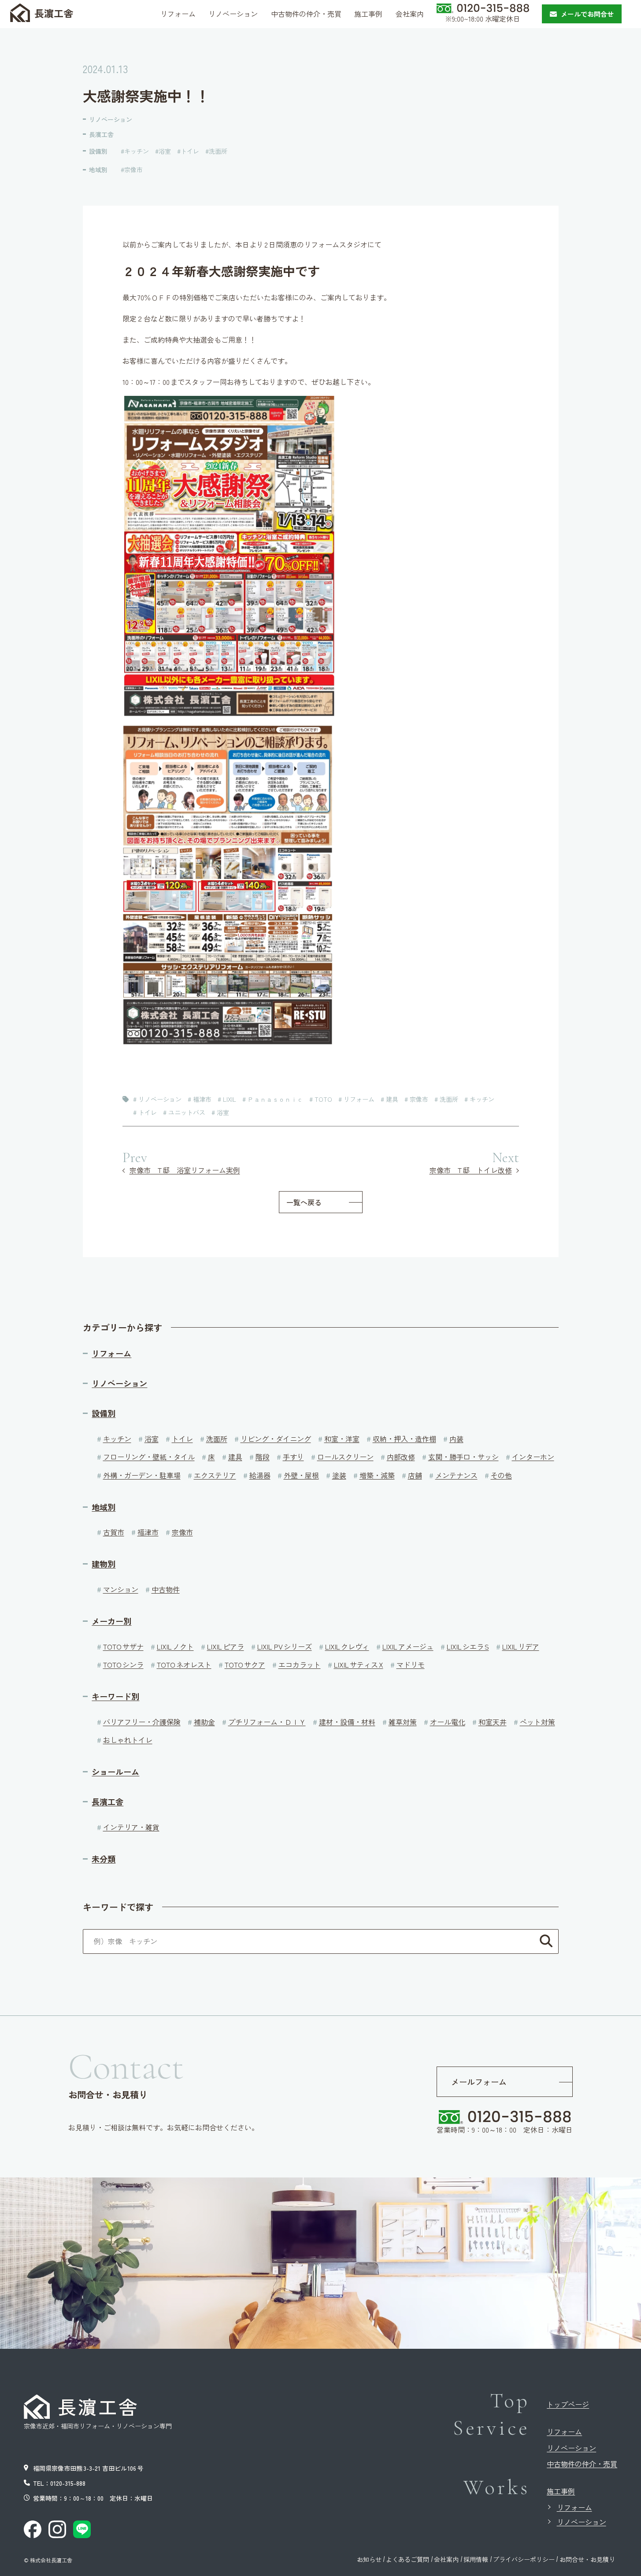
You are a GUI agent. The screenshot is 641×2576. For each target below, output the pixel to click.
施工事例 (561, 2491)
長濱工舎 (101, 134)
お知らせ (369, 2559)
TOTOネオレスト (184, 1664)
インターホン (533, 1457)
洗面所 (218, 151)
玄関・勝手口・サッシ (463, 1457)
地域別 (98, 170)
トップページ (568, 2404)
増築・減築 (377, 1475)
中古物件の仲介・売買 (582, 2464)
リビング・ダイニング (276, 1439)
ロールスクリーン (345, 1457)
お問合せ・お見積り (587, 2559)
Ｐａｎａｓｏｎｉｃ (275, 1099)
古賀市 (114, 1532)
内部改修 (401, 1457)
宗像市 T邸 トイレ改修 (471, 1170)
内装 (456, 1439)
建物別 (104, 1564)
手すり (293, 1457)
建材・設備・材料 (347, 1722)
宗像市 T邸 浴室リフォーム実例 (185, 1170)
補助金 (204, 1722)
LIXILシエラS (468, 1646)
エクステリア (215, 1475)
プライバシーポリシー (524, 2559)
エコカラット (300, 1664)
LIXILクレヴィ (347, 1646)
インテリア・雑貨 (131, 1827)
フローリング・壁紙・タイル (149, 1457)
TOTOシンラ (123, 1664)
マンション (121, 1589)
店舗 (415, 1475)
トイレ (190, 151)
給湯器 (260, 1475)
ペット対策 (537, 1722)
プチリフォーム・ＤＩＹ (267, 1722)
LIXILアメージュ (408, 1646)
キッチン (137, 151)
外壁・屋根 (301, 1475)
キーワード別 (115, 1696)
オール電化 (448, 1722)
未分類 (104, 1859)
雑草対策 (403, 1722)
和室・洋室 (342, 1439)
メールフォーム (479, 2081)
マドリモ (411, 1664)
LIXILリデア (521, 1646)
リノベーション (111, 119)
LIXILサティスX (359, 1664)
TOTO (323, 1099)
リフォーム (359, 1099)
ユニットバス (187, 1112)
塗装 (339, 1475)
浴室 (165, 151)
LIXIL (230, 1099)
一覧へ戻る (304, 1202)
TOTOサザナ (123, 1646)
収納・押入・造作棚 (404, 1439)
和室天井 (493, 1722)
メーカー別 (111, 1621)
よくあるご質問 (408, 2559)
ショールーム (115, 1772)
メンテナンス (456, 1475)
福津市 (202, 1099)
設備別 (98, 151)
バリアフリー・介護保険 (142, 1722)
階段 (263, 1457)
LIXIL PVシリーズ (285, 1646)
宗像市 (133, 170)
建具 (392, 1099)
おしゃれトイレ (128, 1740)
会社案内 (446, 2559)
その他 (501, 1475)
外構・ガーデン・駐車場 (142, 1475)
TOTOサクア (245, 1664)
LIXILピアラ (226, 1646)
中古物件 (166, 1589)
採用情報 (476, 2559)
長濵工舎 (54, 13)
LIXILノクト (175, 1646)
